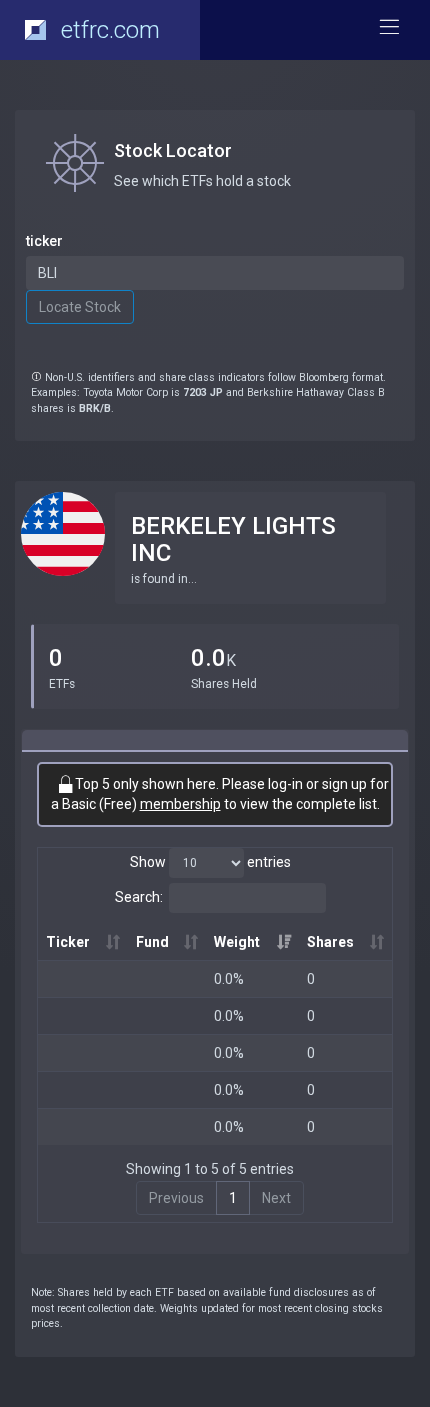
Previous (176, 1198)
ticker (44, 241)
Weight (237, 942)
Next (276, 1198)
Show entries (210, 862)
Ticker (68, 942)
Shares (330, 942)
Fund (152, 942)
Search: (139, 897)
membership (180, 804)
